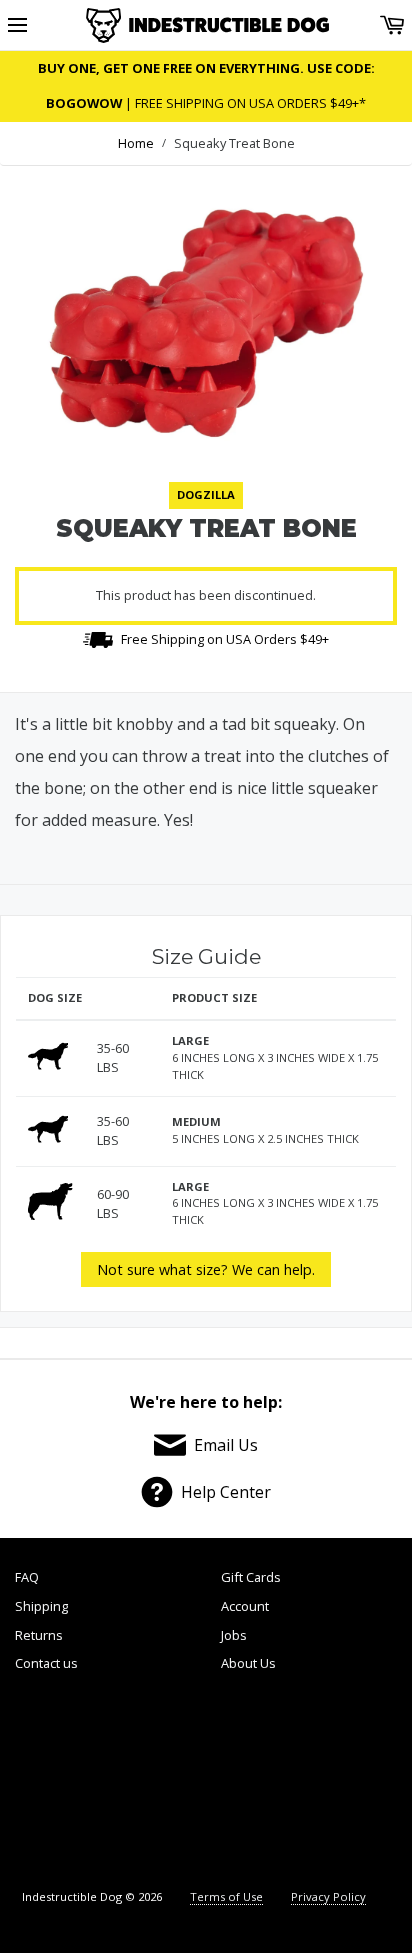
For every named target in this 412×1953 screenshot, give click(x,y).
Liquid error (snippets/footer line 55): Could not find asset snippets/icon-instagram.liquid (348, 1783)
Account (245, 1606)
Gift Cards (251, 1577)
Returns (39, 1635)
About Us (248, 1663)
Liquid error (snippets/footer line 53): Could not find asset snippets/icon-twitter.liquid (157, 1783)
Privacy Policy (328, 1896)
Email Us (226, 1445)
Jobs (234, 1635)
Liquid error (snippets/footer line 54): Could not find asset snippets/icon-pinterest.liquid (252, 1783)
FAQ (27, 1577)
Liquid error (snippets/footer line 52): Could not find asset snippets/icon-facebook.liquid (63, 1783)
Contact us (46, 1663)
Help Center (226, 1492)
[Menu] (17, 25)
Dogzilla (206, 494)
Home (136, 143)
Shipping (41, 1606)
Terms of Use (226, 1896)
